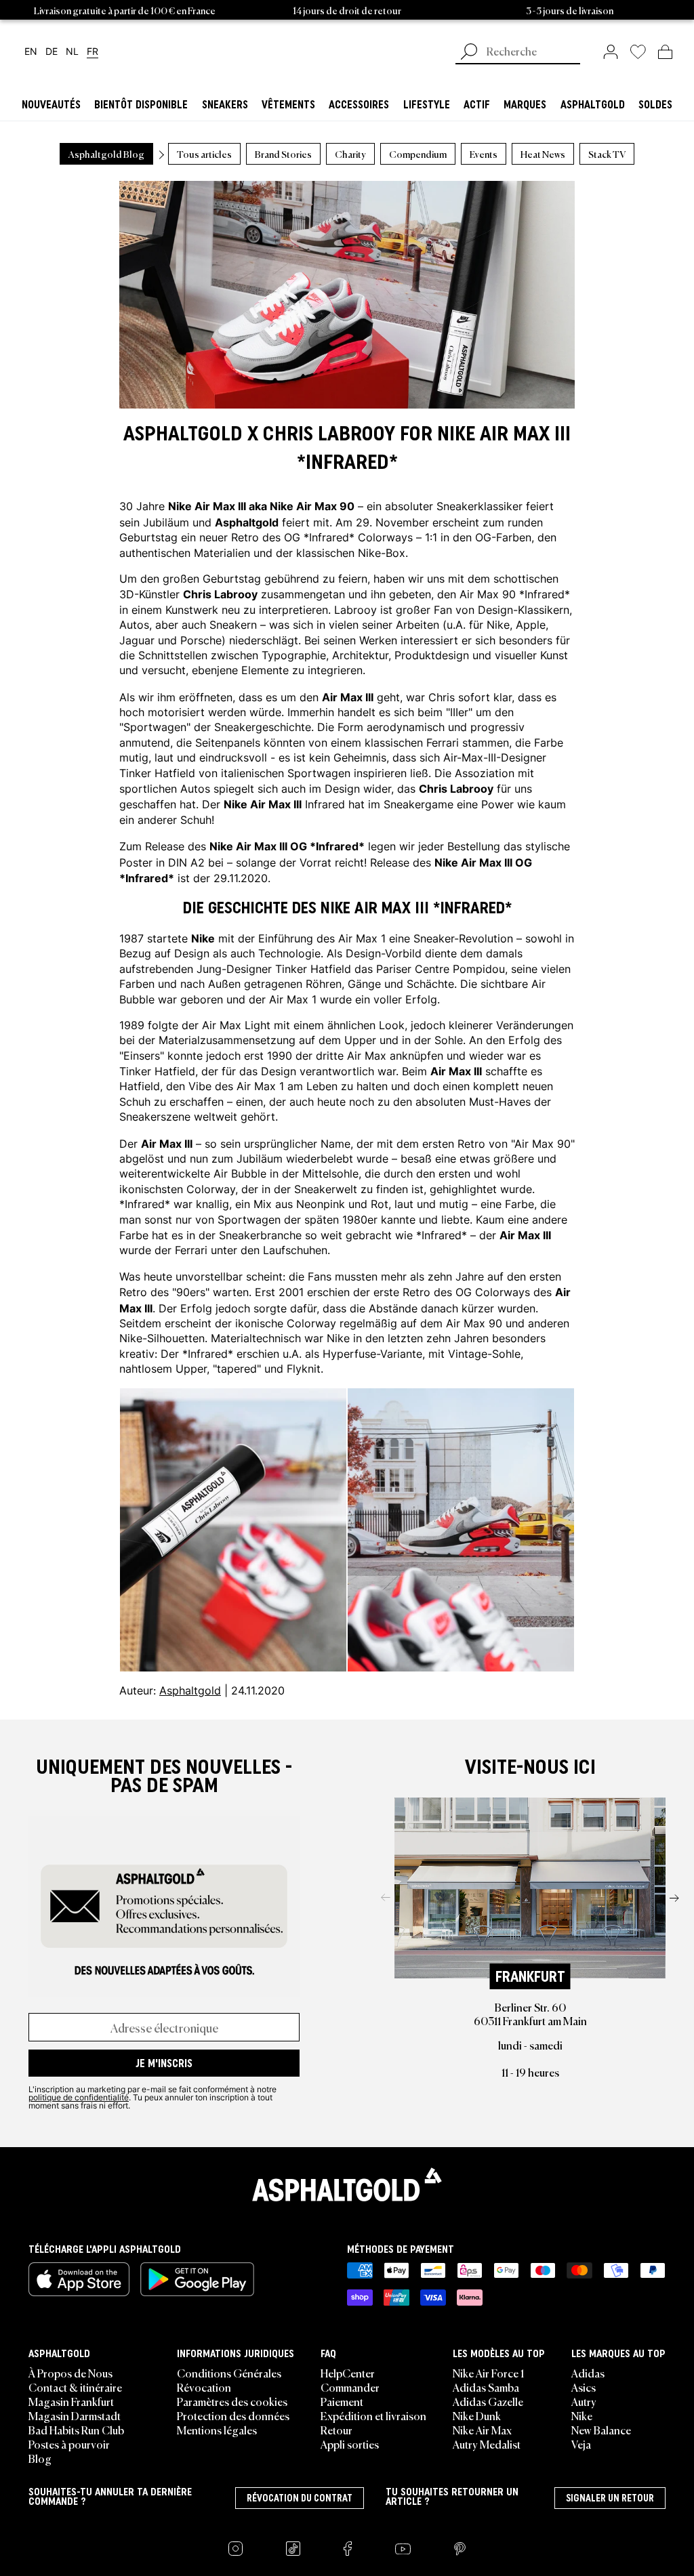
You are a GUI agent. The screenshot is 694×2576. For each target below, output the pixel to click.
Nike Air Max (482, 2430)
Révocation (204, 2387)
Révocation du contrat (300, 2498)
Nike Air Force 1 (488, 2373)
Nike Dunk (477, 2415)
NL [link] (72, 52)
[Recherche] (469, 53)
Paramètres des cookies (232, 2401)
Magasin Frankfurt (71, 2401)
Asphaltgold (190, 1690)
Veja (581, 2444)
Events (484, 154)
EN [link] (31, 52)
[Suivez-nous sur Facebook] (348, 2549)
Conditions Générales (229, 2373)
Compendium (418, 154)
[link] (611, 51)
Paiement (342, 2401)
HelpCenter (348, 2373)
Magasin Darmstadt (75, 2415)
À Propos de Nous (70, 2373)
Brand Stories (283, 154)
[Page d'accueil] (347, 2184)
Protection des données (233, 2415)
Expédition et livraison (373, 2415)
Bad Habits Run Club (76, 2430)
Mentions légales (217, 2430)
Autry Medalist (487, 2444)
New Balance (601, 2430)
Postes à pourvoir (69, 2444)
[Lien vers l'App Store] (79, 2279)
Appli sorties (350, 2444)
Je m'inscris (164, 2063)
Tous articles (204, 154)
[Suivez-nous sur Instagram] (236, 2549)
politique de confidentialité (79, 2097)
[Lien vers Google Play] (197, 2279)
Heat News (543, 154)
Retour (336, 2430)
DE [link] (52, 52)
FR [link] (93, 52)
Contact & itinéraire (75, 2387)
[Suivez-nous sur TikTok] (293, 2549)
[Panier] (665, 51)
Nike (582, 2415)
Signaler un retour (610, 2498)
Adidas (588, 2373)
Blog (40, 2458)
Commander (350, 2387)
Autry (584, 2401)
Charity (350, 154)
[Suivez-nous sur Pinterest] (460, 2549)
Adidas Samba (486, 2387)
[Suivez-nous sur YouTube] (403, 2549)
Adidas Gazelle (488, 2401)
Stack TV (607, 154)
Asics (584, 2387)
